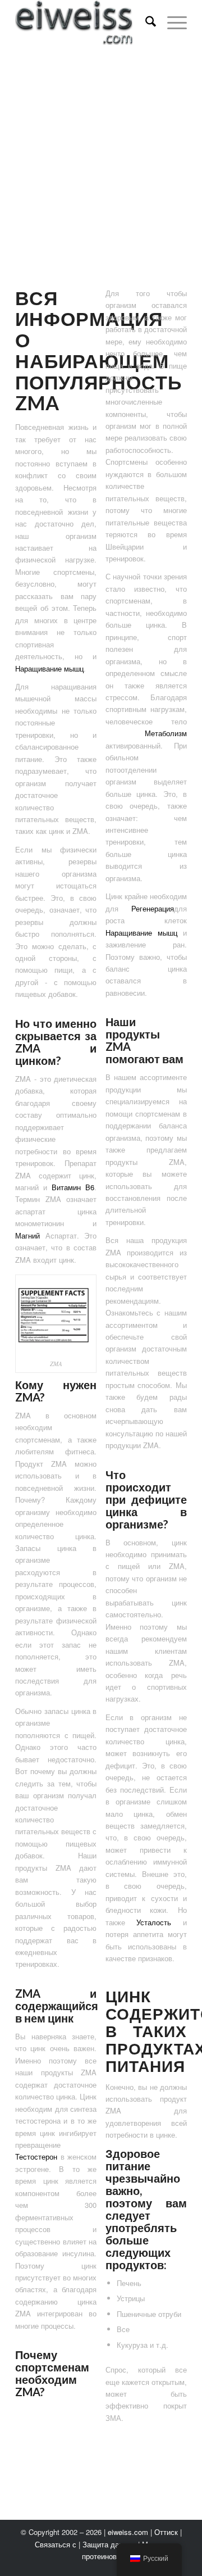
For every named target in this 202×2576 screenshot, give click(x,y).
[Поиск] (145, 22)
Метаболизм (146, 733)
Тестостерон (36, 2157)
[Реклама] (101, 180)
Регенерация (153, 908)
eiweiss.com (128, 2532)
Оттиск (166, 2532)
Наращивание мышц (49, 668)
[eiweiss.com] (84, 22)
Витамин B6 (73, 1187)
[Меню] (171, 22)
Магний (27, 1235)
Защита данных (109, 2544)
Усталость (154, 1922)
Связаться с (56, 2544)
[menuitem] (145, 22)
